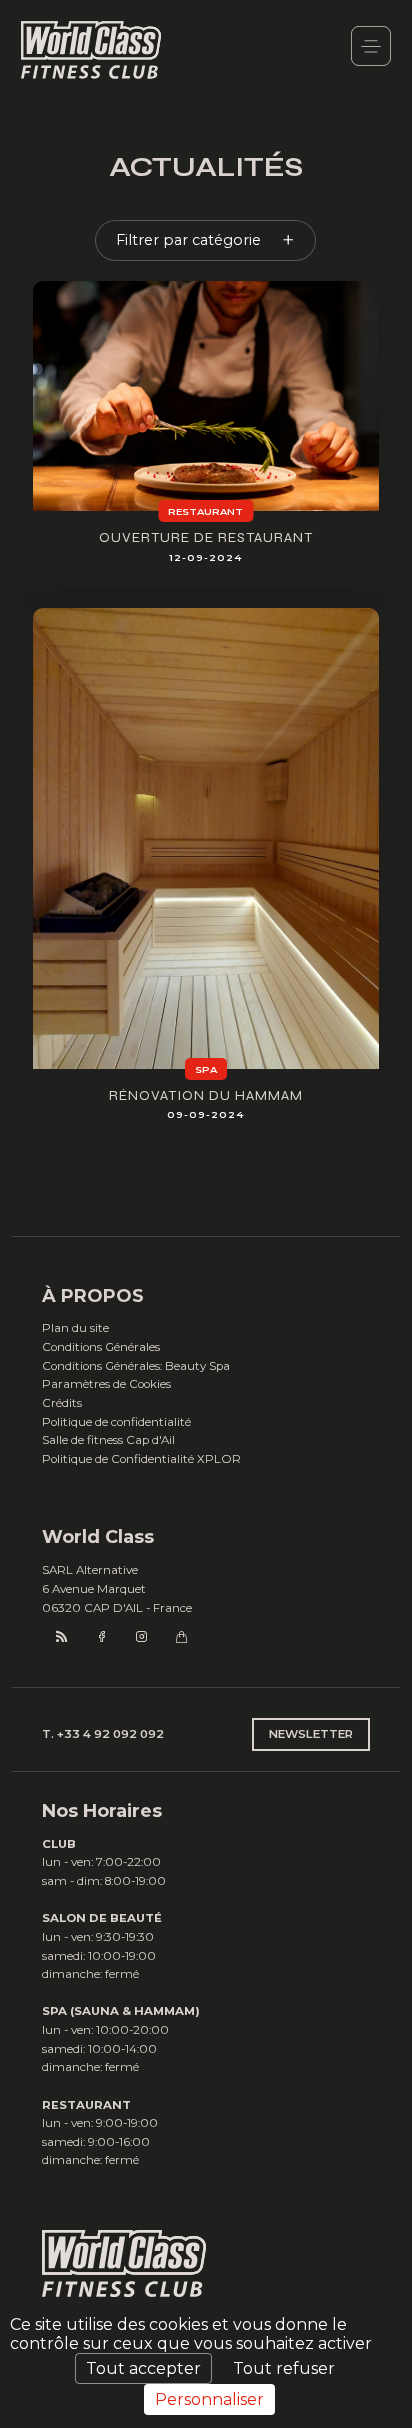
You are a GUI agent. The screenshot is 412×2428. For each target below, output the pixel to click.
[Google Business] (182, 1637)
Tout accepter (143, 2368)
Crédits (62, 1403)
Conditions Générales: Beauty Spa (136, 1366)
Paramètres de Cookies (106, 1384)
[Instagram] (142, 1637)
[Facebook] (102, 1637)
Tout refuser (284, 2368)
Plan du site (75, 1328)
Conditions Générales (101, 1347)
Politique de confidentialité (116, 1422)
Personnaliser (209, 2399)
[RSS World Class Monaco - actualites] (62, 1637)
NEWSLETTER (311, 1734)
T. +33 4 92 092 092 (103, 1734)
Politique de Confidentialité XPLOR (141, 1459)
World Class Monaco (91, 51)
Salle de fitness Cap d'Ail (108, 1440)
